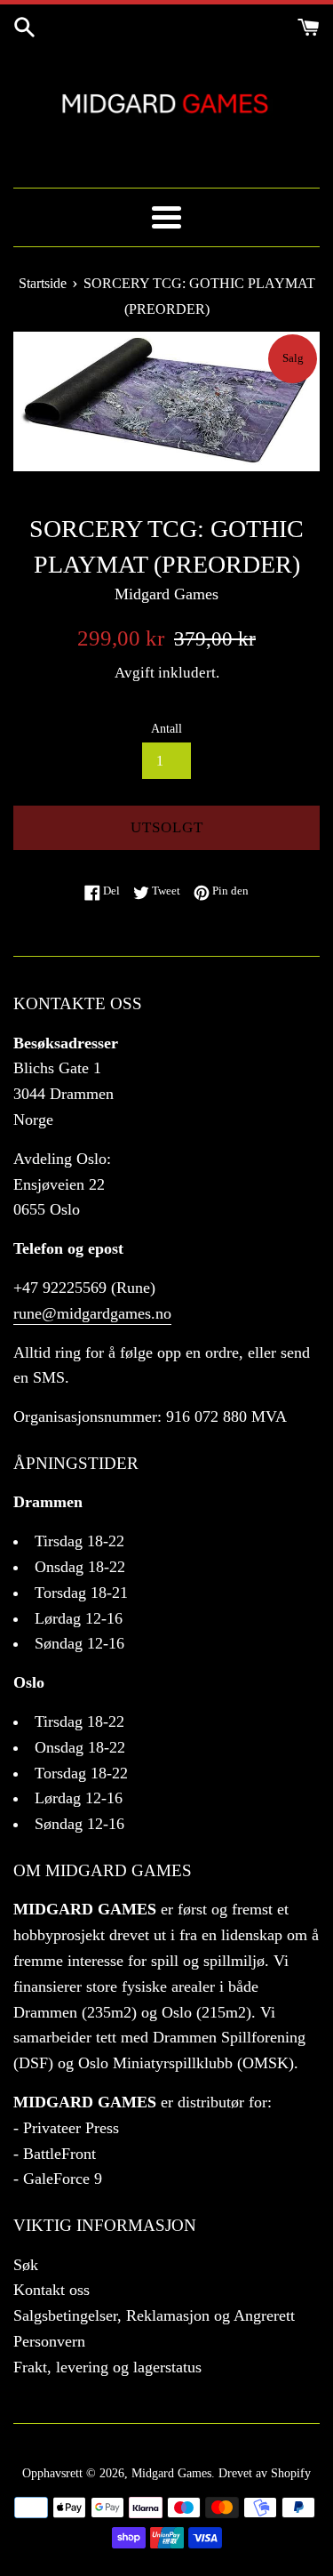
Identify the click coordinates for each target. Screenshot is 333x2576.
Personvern (49, 2341)
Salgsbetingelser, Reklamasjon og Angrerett (154, 2315)
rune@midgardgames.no (92, 1313)
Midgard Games (171, 2473)
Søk (26, 2265)
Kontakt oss (52, 2290)
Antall (166, 728)
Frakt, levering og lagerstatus (107, 2367)
